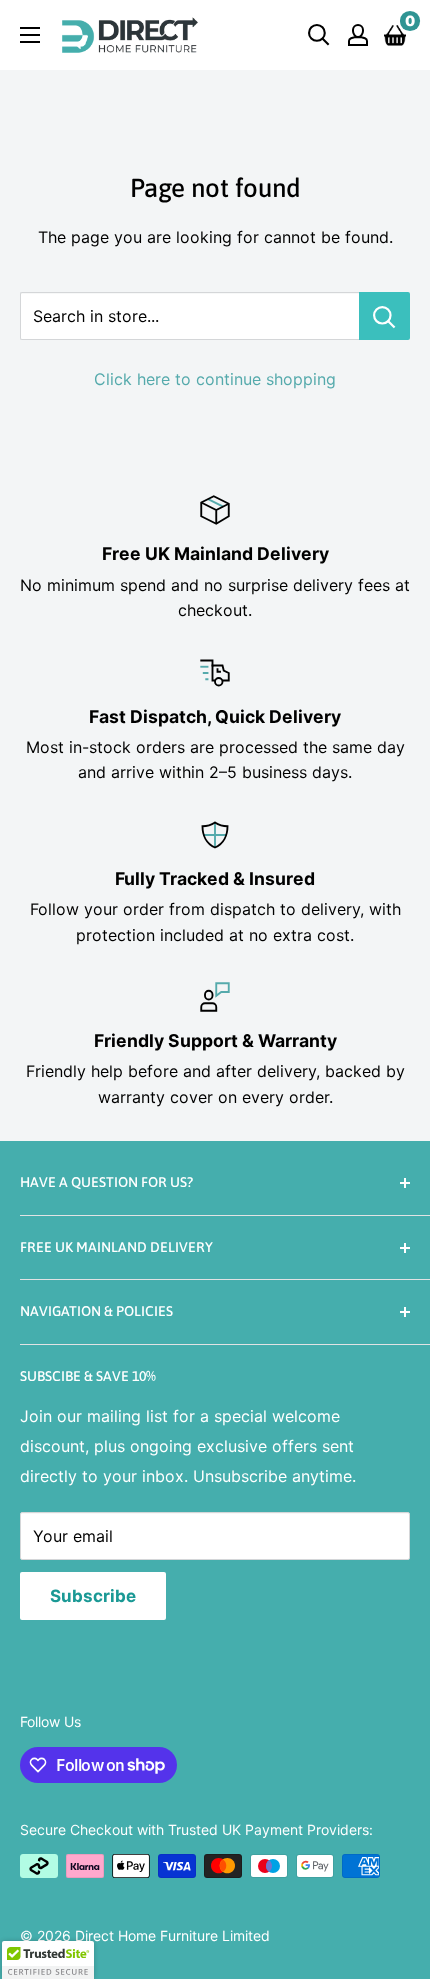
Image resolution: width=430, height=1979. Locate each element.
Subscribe (93, 1596)
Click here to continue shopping (215, 379)
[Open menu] (30, 35)
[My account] (358, 35)
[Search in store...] (384, 316)
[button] (48, 1960)
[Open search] (319, 35)
